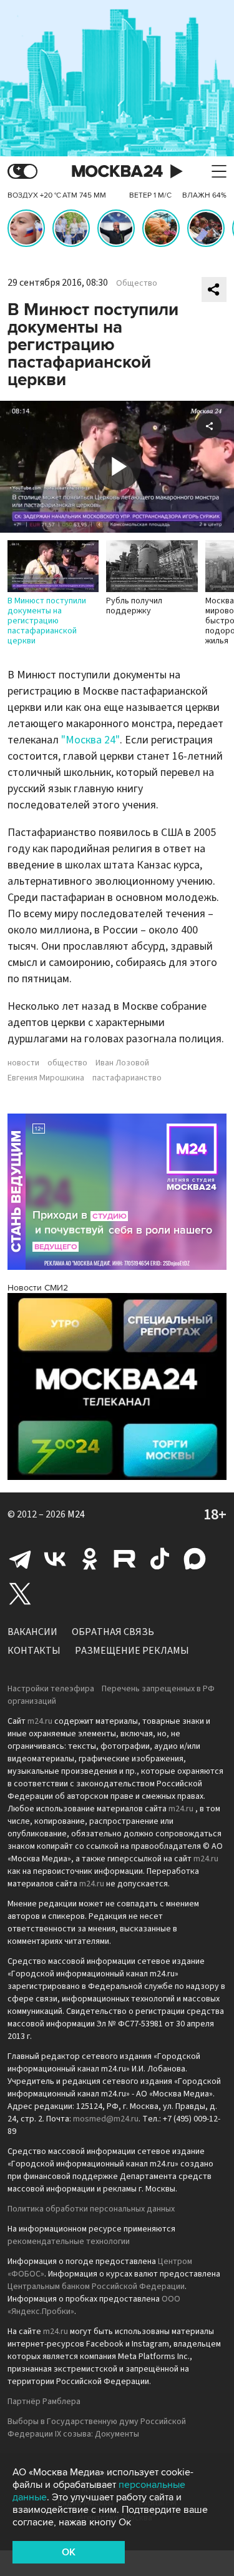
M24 (76, 1514)
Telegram (20, 1559)
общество (67, 1063)
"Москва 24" (90, 740)
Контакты (34, 1651)
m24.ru (40, 1721)
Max (195, 1559)
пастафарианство (127, 1078)
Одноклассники (90, 1559)
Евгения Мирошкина (46, 1078)
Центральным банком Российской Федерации (96, 2287)
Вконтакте (55, 1559)
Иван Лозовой (122, 1063)
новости (23, 1063)
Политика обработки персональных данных (91, 2209)
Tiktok (160, 1559)
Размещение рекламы (132, 1651)
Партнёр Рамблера (44, 2402)
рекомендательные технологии (69, 2241)
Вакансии (32, 1632)
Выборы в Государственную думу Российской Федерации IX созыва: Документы (97, 2428)
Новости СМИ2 (38, 1288)
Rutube (125, 1559)
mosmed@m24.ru (106, 2119)
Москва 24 (117, 172)
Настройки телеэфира (51, 1689)
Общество (137, 283)
